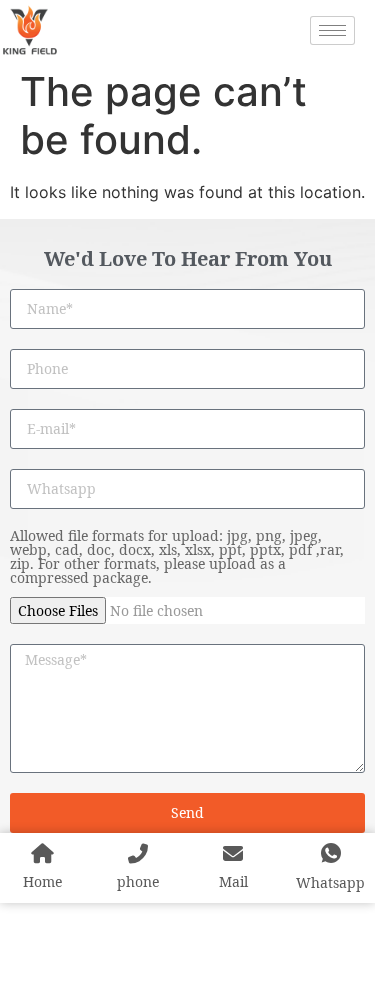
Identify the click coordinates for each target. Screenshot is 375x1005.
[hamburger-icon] (332, 30)
